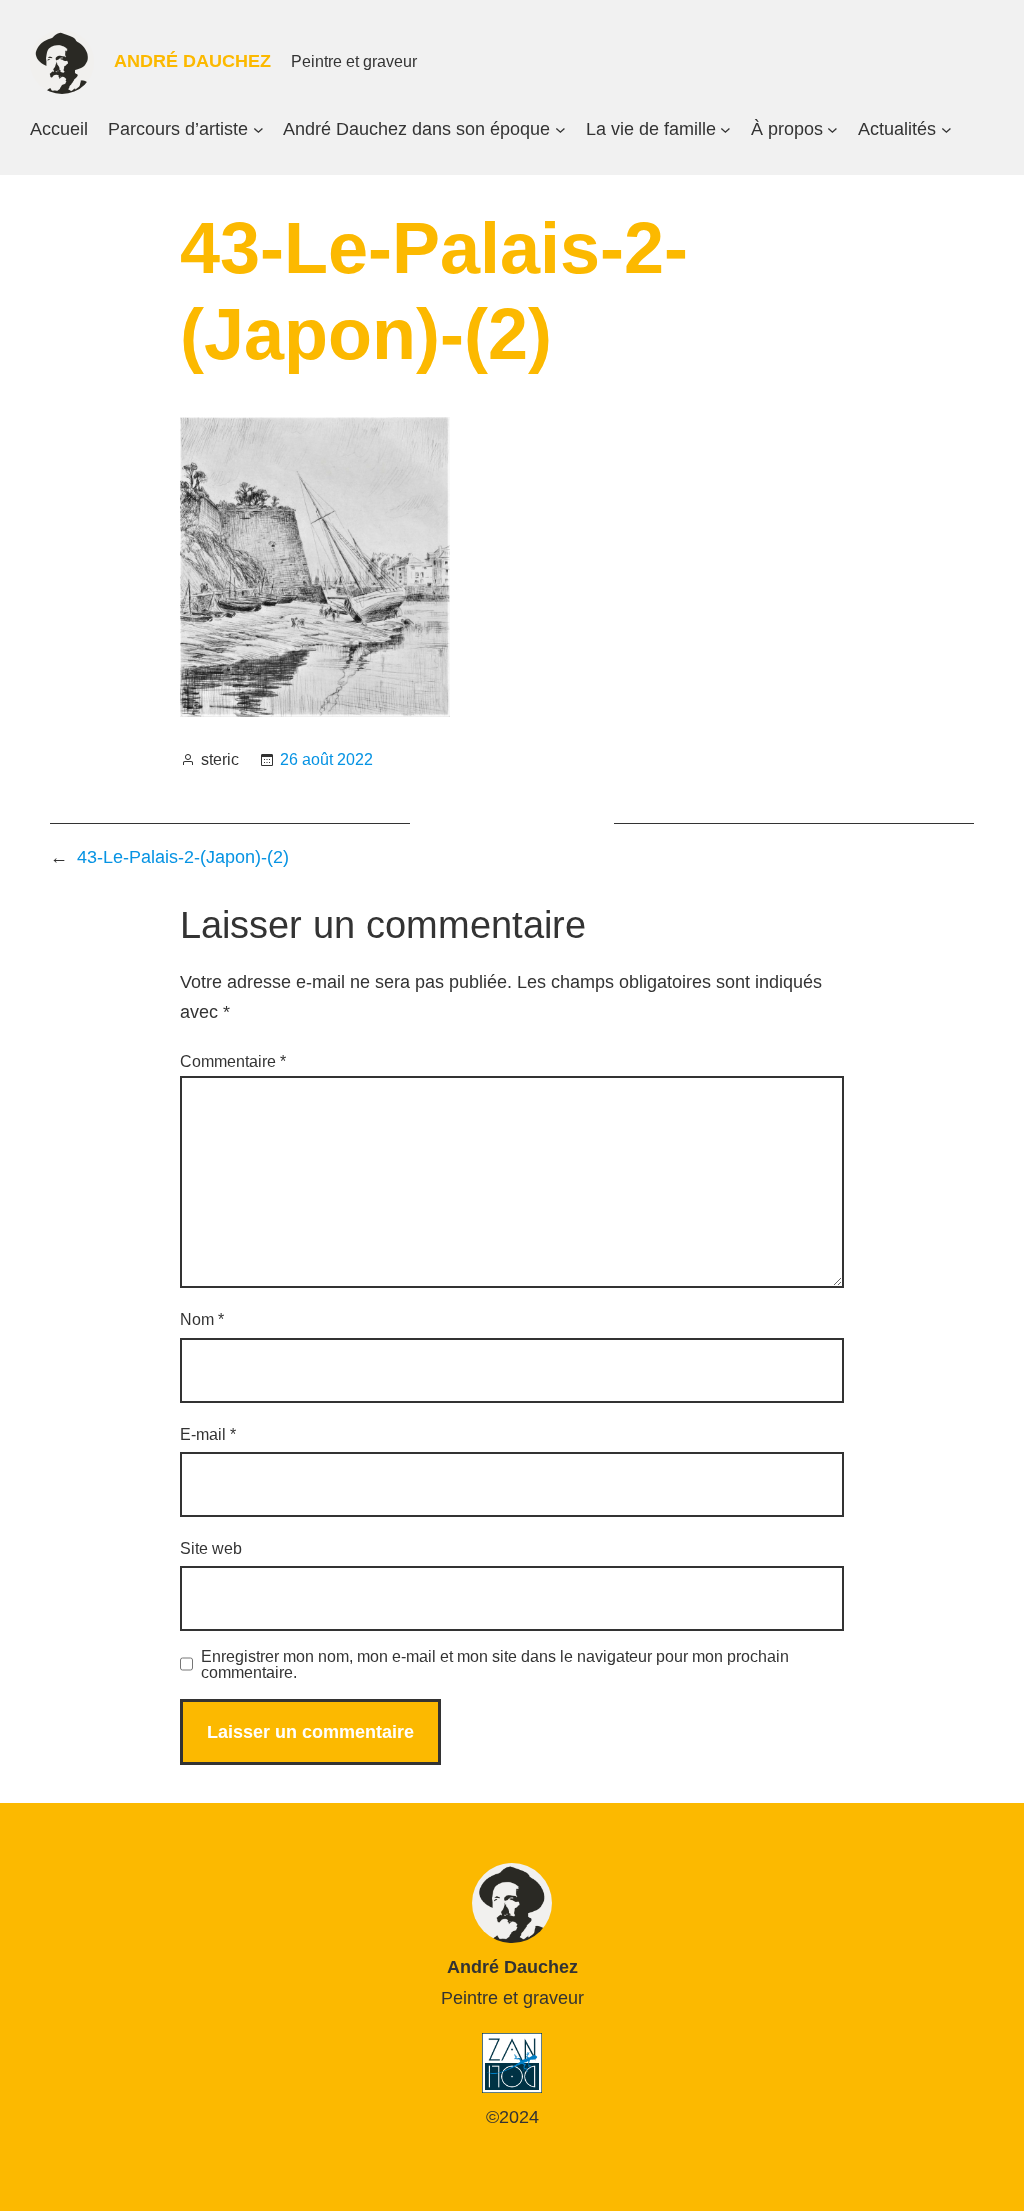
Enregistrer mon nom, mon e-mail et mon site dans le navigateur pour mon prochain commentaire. (495, 1665)
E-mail (208, 1434)
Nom (202, 1319)
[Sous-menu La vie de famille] (725, 129)
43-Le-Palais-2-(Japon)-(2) (183, 857)
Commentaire (233, 1061)
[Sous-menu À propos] (832, 129)
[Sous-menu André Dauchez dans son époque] (560, 129)
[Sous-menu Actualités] (946, 129)
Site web (211, 1548)
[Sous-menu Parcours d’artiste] (258, 129)
